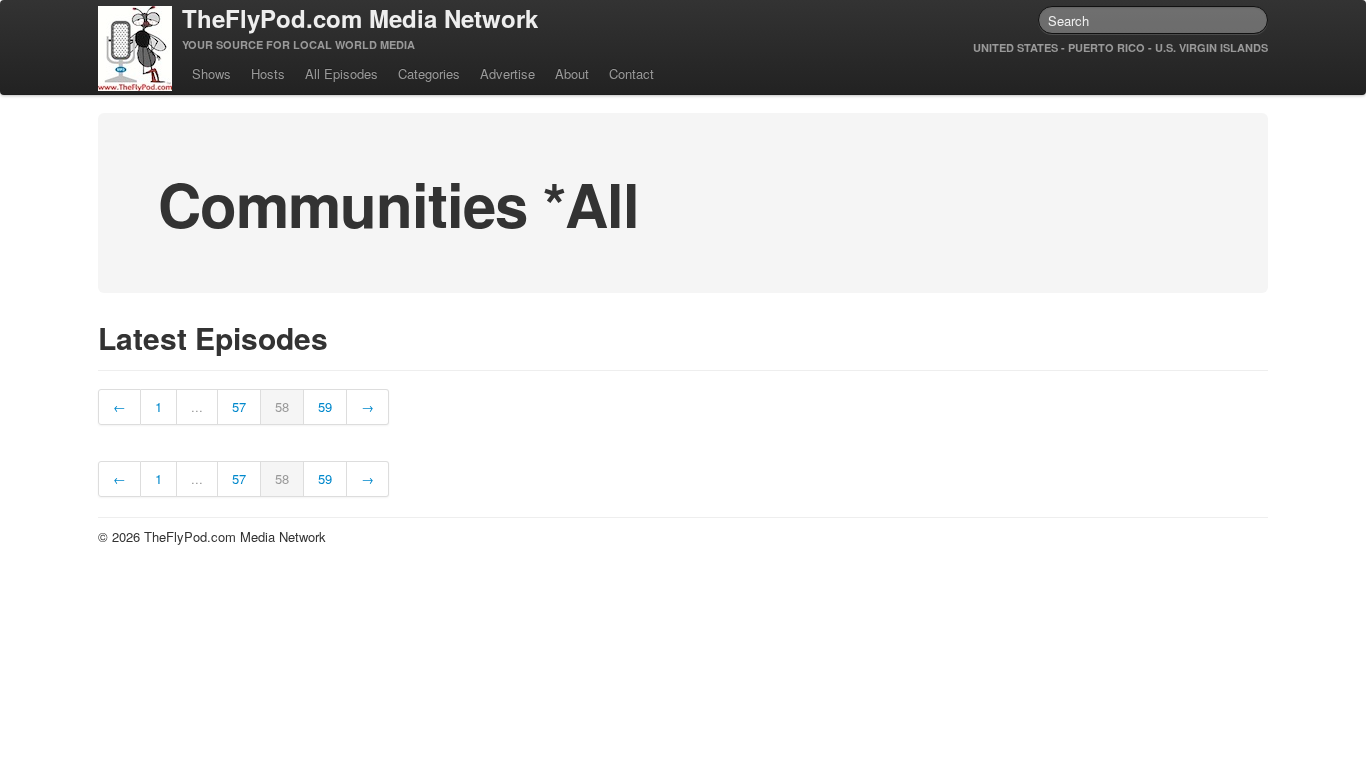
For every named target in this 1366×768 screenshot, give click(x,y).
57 (239, 406)
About (572, 73)
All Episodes (341, 73)
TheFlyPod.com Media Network (360, 18)
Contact (631, 73)
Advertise (507, 73)
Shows (211, 73)
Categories (429, 73)
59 (325, 406)
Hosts (268, 73)
